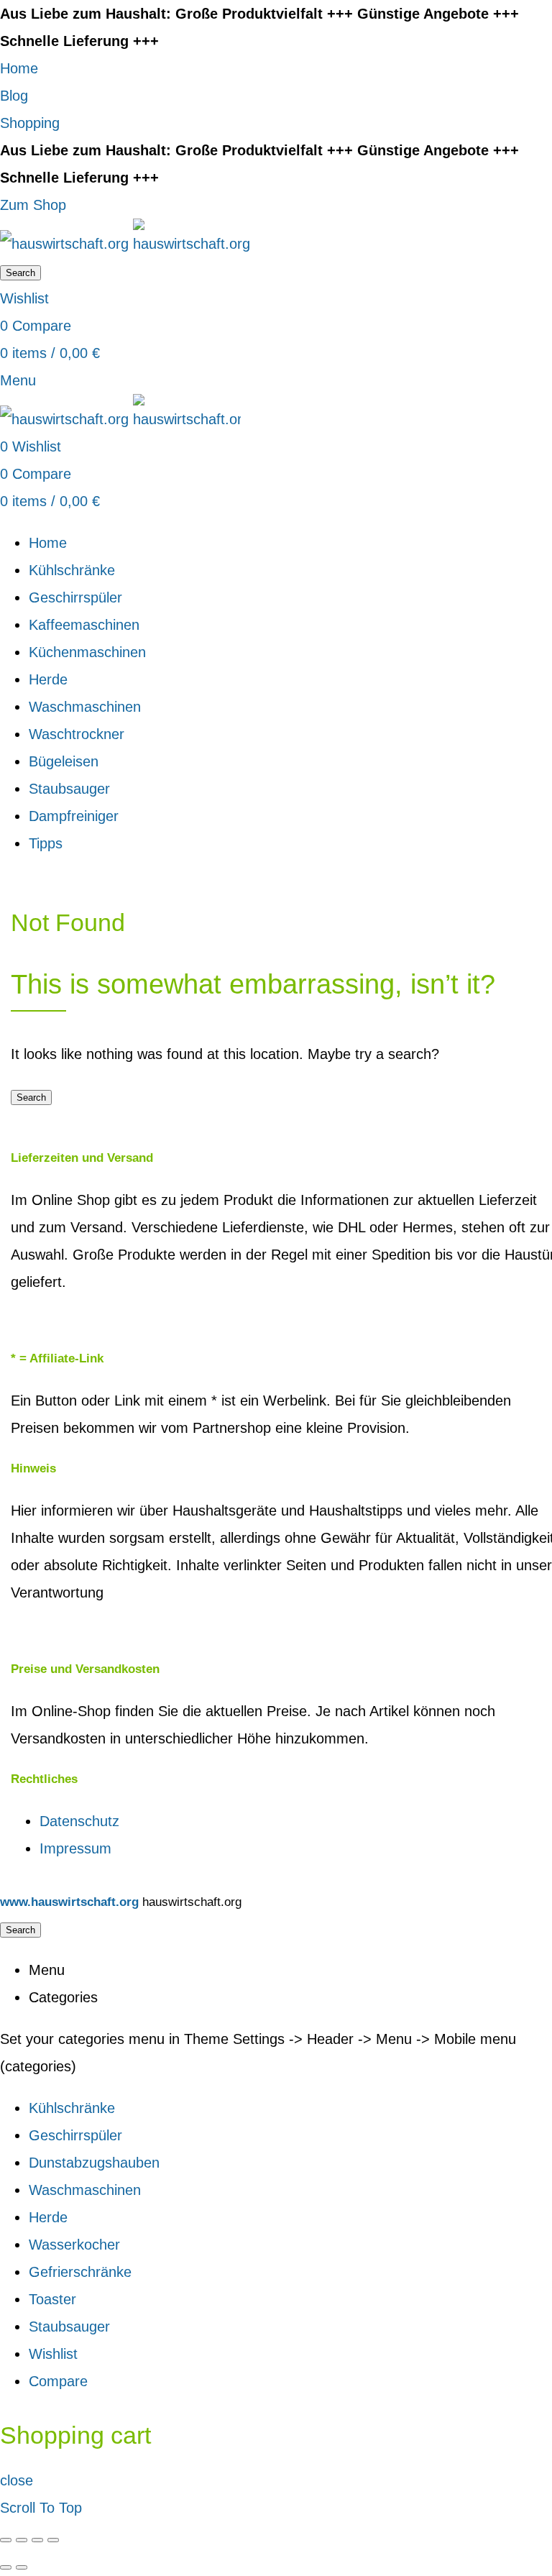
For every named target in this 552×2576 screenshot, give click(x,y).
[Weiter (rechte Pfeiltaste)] (22, 2567)
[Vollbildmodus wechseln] (37, 2540)
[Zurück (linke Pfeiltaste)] (6, 2567)
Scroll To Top (41, 2508)
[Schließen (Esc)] (6, 2540)
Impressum (75, 1848)
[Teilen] (22, 2540)
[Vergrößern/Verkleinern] (53, 2540)
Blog (14, 96)
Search (20, 273)
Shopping (30, 123)
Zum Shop (33, 205)
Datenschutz (79, 1821)
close (17, 2480)
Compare (58, 2381)
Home (19, 68)
